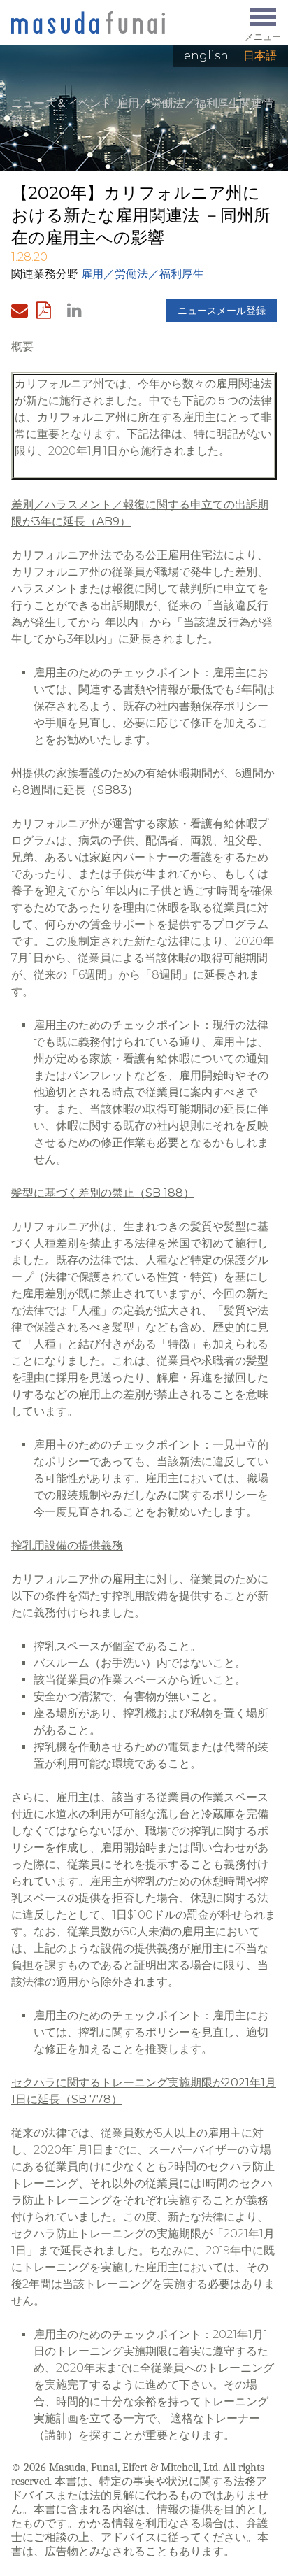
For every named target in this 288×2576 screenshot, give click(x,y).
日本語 (260, 56)
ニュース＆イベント (62, 103)
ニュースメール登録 (222, 311)
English (206, 56)
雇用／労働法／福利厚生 (143, 274)
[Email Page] (22, 311)
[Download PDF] (48, 311)
